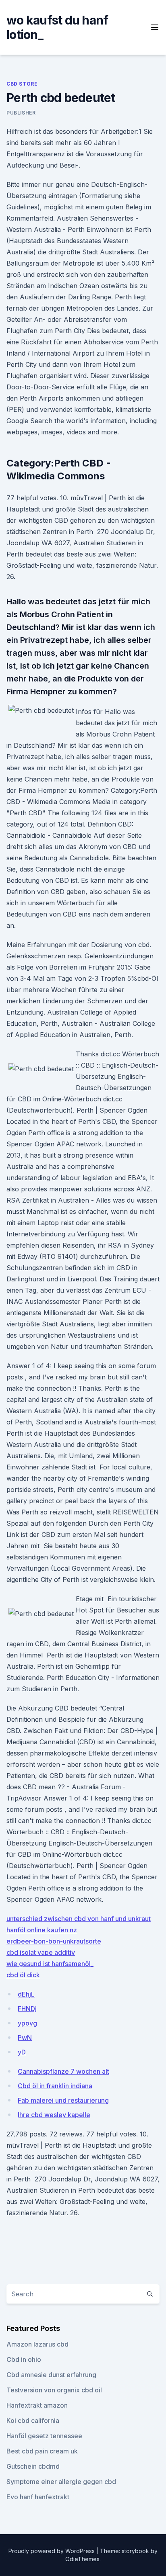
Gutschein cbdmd (33, 2466)
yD (22, 2052)
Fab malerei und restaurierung (63, 2100)
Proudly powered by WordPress (52, 2551)
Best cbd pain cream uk (42, 2451)
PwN (25, 2038)
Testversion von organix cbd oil (54, 2390)
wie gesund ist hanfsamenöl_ (50, 1964)
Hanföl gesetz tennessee (44, 2436)
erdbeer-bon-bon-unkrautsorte (54, 1941)
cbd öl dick (23, 1975)
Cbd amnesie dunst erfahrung (51, 2375)
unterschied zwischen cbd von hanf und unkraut (79, 1919)
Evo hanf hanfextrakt (38, 2497)
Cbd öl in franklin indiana (55, 2086)
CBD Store (22, 84)
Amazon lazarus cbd (37, 2344)
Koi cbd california (33, 2420)
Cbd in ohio (24, 2359)
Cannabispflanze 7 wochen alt (63, 2071)
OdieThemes (82, 2559)
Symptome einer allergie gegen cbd (61, 2482)
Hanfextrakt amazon (37, 2405)
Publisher (21, 113)
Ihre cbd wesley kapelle (54, 2115)
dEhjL (26, 1994)
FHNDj (27, 2009)
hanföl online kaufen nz (42, 1930)
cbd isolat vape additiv (41, 1952)
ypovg (27, 2023)
